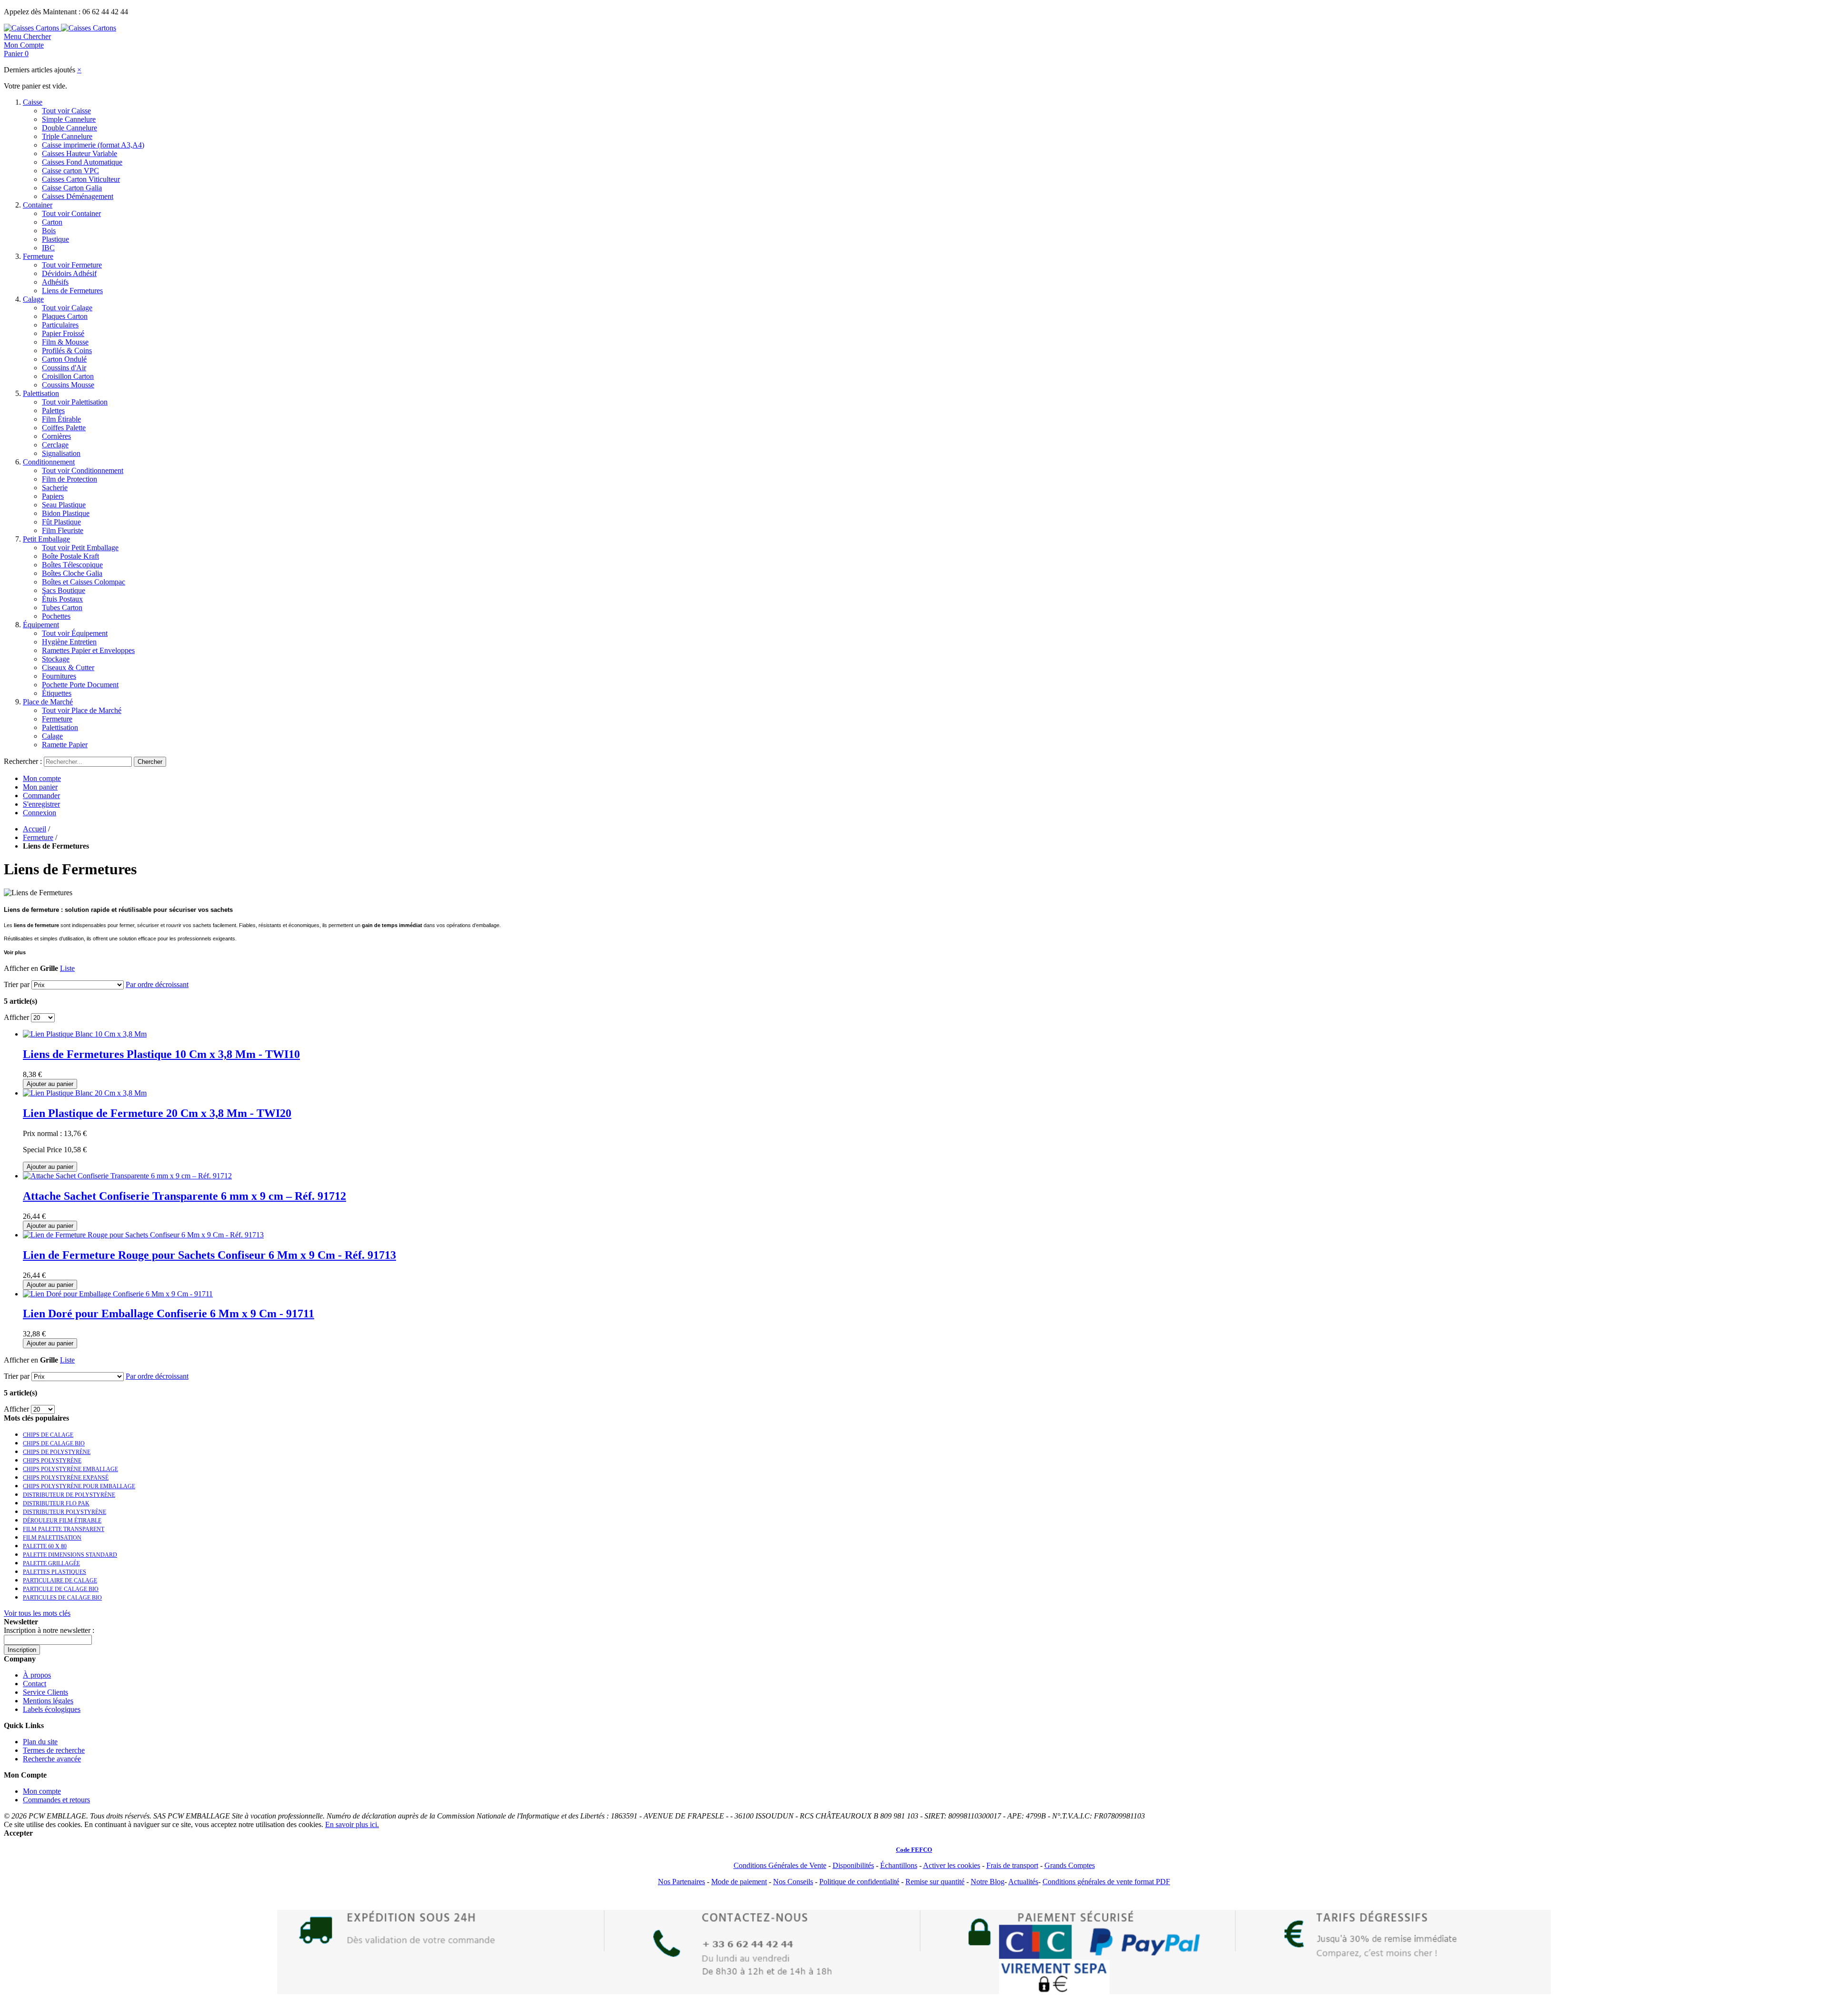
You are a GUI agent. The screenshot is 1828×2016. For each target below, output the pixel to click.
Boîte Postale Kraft (70, 556)
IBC (48, 248)
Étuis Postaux (62, 599)
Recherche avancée (52, 1759)
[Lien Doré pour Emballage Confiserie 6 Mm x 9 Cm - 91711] (118, 1294)
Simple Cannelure (69, 119)
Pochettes (56, 616)
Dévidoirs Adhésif (69, 273)
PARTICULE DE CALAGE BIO (61, 1589)
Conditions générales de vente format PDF (1106, 1882)
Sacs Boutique (64, 590)
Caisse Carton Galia (72, 188)
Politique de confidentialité (859, 1882)
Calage (33, 299)
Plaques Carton (65, 316)
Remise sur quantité (935, 1882)
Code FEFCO (914, 1850)
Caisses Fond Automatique (82, 162)
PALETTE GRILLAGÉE (51, 1563)
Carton (52, 222)
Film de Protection (70, 479)
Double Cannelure (70, 128)
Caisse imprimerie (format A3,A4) (93, 145)
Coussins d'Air (64, 368)
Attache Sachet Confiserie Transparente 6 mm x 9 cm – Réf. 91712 (184, 1196)
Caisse (33, 102)
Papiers (53, 496)
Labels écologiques (52, 1709)
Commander (41, 796)
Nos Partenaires (681, 1882)
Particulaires (60, 325)
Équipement (41, 625)
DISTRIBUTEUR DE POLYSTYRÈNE (69, 1495)
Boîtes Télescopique (72, 565)
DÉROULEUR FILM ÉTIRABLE (62, 1521)
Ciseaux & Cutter (68, 667)
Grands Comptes (1070, 1865)
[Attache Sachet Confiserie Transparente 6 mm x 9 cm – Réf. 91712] (127, 1176)
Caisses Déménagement (78, 196)
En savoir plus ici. (352, 1824)
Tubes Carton (62, 608)
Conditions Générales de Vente (780, 1865)
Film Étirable (61, 419)
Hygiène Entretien (69, 642)
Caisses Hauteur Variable (79, 153)
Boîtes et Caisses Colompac (84, 582)
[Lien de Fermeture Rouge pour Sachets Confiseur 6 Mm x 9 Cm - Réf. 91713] (143, 1235)
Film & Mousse (65, 342)
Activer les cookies (952, 1865)
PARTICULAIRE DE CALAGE (60, 1581)
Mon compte (42, 778)
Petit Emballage (46, 539)
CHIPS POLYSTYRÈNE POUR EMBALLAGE (79, 1486)
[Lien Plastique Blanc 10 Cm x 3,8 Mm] (85, 1034)
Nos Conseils (793, 1882)
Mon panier (40, 787)
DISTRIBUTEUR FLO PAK (56, 1503)
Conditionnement (49, 462)
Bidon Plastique (66, 513)
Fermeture (38, 256)
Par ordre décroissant (157, 984)
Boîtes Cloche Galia (72, 573)
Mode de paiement (739, 1882)
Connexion (40, 813)
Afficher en (21, 968)
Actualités (1023, 1882)
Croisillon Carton (68, 376)
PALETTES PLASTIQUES (55, 1572)
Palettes (53, 410)
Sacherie (55, 488)
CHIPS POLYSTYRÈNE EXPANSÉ (66, 1478)
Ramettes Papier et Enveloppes (88, 650)
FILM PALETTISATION (52, 1538)
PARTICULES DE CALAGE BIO (62, 1598)
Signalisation (61, 453)
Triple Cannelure (67, 136)
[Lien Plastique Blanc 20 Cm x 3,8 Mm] (85, 1093)
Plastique (55, 239)
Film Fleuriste (63, 530)
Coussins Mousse (68, 385)
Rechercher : (23, 761)
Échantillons (899, 1865)
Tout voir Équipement (75, 633)
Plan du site (40, 1742)
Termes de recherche (54, 1750)
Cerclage (55, 445)
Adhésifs (55, 282)
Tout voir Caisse (66, 111)
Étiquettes (57, 693)
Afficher (16, 1017)
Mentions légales (48, 1701)
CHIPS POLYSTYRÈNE (52, 1461)
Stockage (56, 659)
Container (38, 205)
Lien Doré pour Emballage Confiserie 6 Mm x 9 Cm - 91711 (169, 1314)
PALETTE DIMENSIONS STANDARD (70, 1555)
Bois (49, 231)
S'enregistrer (41, 804)
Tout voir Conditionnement (83, 470)
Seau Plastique (64, 505)
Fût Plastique (61, 522)
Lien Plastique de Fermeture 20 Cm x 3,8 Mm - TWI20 (157, 1113)
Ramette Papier (65, 745)
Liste (67, 968)
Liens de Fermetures (72, 291)
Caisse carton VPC (70, 171)
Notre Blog (988, 1882)
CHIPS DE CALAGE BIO (54, 1443)
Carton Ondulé (64, 359)
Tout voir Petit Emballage (80, 548)
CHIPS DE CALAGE (48, 1435)
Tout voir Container (71, 213)
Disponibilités (853, 1865)
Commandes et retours (56, 1800)
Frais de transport (1012, 1865)
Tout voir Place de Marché (82, 710)
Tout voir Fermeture (72, 265)
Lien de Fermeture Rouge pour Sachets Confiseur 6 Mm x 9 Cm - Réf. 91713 (209, 1255)
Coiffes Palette (64, 428)
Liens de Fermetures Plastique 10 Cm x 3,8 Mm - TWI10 (161, 1054)
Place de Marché (48, 702)
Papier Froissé (63, 333)
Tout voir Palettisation (75, 402)
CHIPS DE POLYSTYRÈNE (57, 1452)
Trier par (17, 984)
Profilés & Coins (67, 351)
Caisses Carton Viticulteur (81, 179)
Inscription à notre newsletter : (49, 1630)
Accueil (35, 829)
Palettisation (41, 393)
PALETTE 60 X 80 (45, 1546)
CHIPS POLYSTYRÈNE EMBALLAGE (70, 1469)
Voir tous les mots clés (37, 1613)
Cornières (56, 436)
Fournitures (59, 676)
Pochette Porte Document (80, 685)
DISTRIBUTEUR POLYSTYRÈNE (65, 1512)
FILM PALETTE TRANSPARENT (64, 1529)
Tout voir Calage (67, 308)
